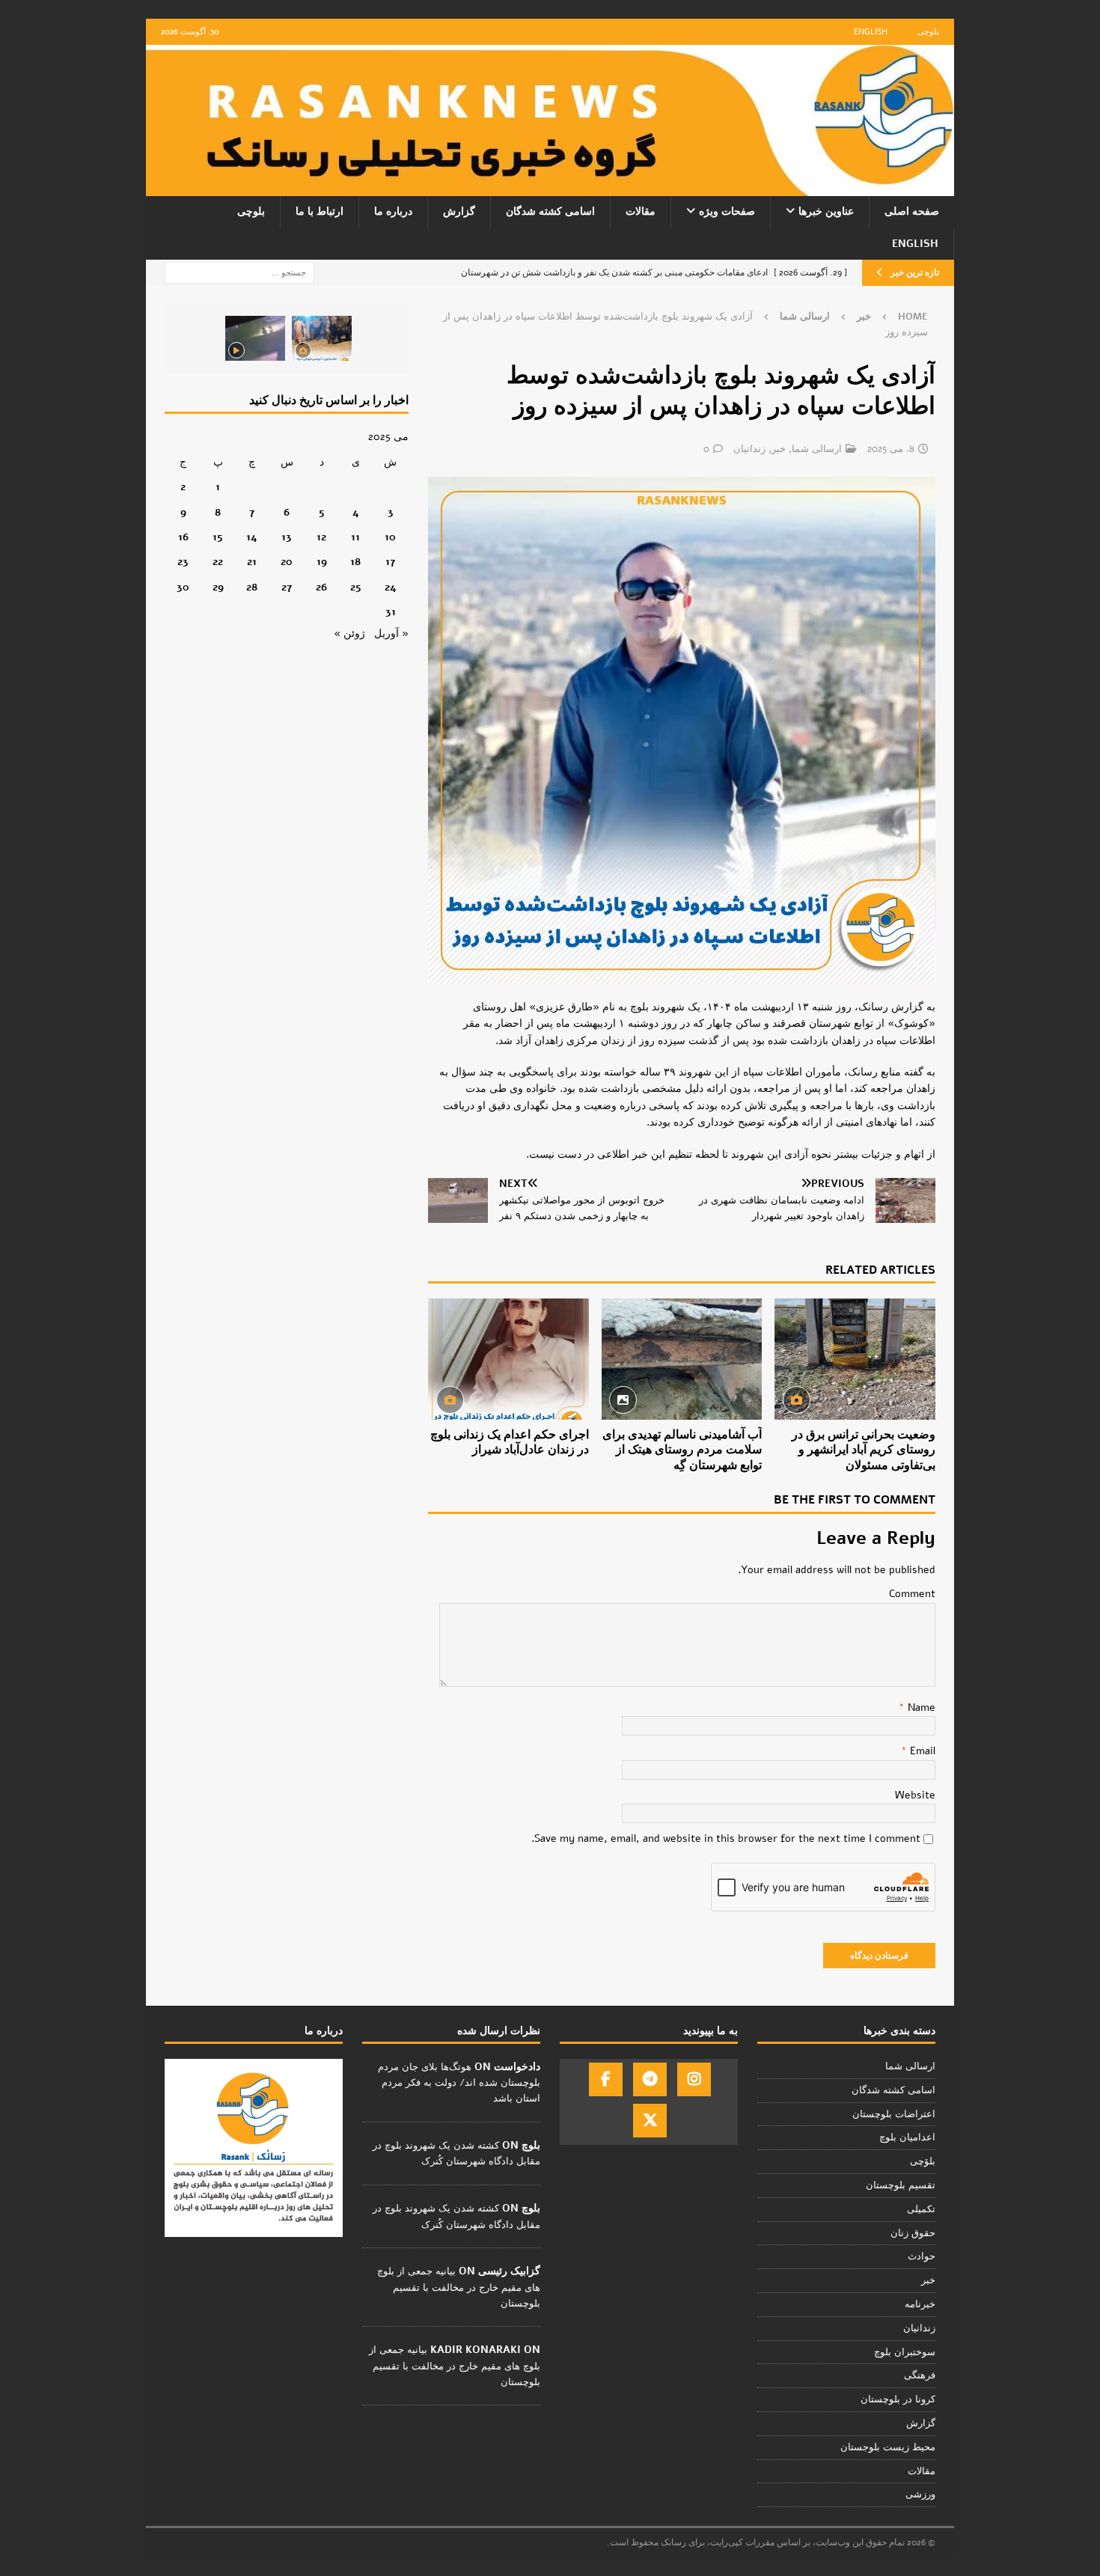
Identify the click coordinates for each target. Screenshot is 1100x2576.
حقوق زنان (913, 2233)
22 (218, 562)
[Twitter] (650, 2121)
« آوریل (391, 634)
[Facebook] (606, 2079)
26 (321, 587)
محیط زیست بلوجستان (888, 2447)
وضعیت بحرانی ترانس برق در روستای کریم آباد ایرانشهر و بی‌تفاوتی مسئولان (864, 1450)
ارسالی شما (817, 449)
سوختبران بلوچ (905, 2352)
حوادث (922, 2256)
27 (287, 587)
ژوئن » (349, 634)
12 (321, 537)
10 (390, 537)
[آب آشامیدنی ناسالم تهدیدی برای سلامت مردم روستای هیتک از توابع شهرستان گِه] (682, 1359)
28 (252, 587)
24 (391, 587)
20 (287, 562)
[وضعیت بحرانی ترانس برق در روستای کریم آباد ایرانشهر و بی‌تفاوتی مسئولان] (855, 1359)
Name (920, 1707)
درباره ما (393, 211)
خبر (864, 317)
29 (218, 587)
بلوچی (928, 32)
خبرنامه (920, 2304)
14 (252, 537)
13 (287, 537)
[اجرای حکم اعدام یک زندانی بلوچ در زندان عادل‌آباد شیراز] (508, 1359)
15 (218, 537)
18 (355, 562)
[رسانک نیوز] (550, 187)
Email (921, 1751)
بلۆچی (923, 2161)
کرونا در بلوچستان (898, 2399)
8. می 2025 (891, 449)
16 (183, 537)
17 (390, 562)
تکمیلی (921, 2209)
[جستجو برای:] (239, 272)
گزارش (459, 211)
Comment (912, 1594)
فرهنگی (920, 2375)
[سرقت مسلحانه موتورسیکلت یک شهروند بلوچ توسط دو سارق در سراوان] (255, 338)
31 (391, 612)
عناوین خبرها (826, 211)
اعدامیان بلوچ (907, 2137)
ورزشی (920, 2494)
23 (183, 562)
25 (356, 587)
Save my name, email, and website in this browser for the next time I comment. (726, 1838)
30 (183, 587)
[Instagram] (694, 2079)
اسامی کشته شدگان (550, 211)
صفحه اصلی (912, 211)
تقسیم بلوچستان (901, 2185)
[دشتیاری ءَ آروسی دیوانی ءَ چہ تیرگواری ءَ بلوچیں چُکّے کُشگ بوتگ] (322, 338)
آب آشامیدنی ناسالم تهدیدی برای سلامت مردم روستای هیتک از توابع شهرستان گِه (682, 1450)
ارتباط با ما (320, 211)
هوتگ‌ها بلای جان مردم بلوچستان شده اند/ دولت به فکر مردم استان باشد (459, 2083)
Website (915, 1795)
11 (355, 537)
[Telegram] (650, 2079)
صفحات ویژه (727, 211)
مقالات (641, 211)
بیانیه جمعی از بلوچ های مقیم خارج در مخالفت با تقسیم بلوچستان (459, 2287)
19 (322, 562)
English (871, 32)
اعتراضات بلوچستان (894, 2114)
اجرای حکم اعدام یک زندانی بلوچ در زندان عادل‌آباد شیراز (510, 1443)
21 (252, 562)
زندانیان (749, 449)
